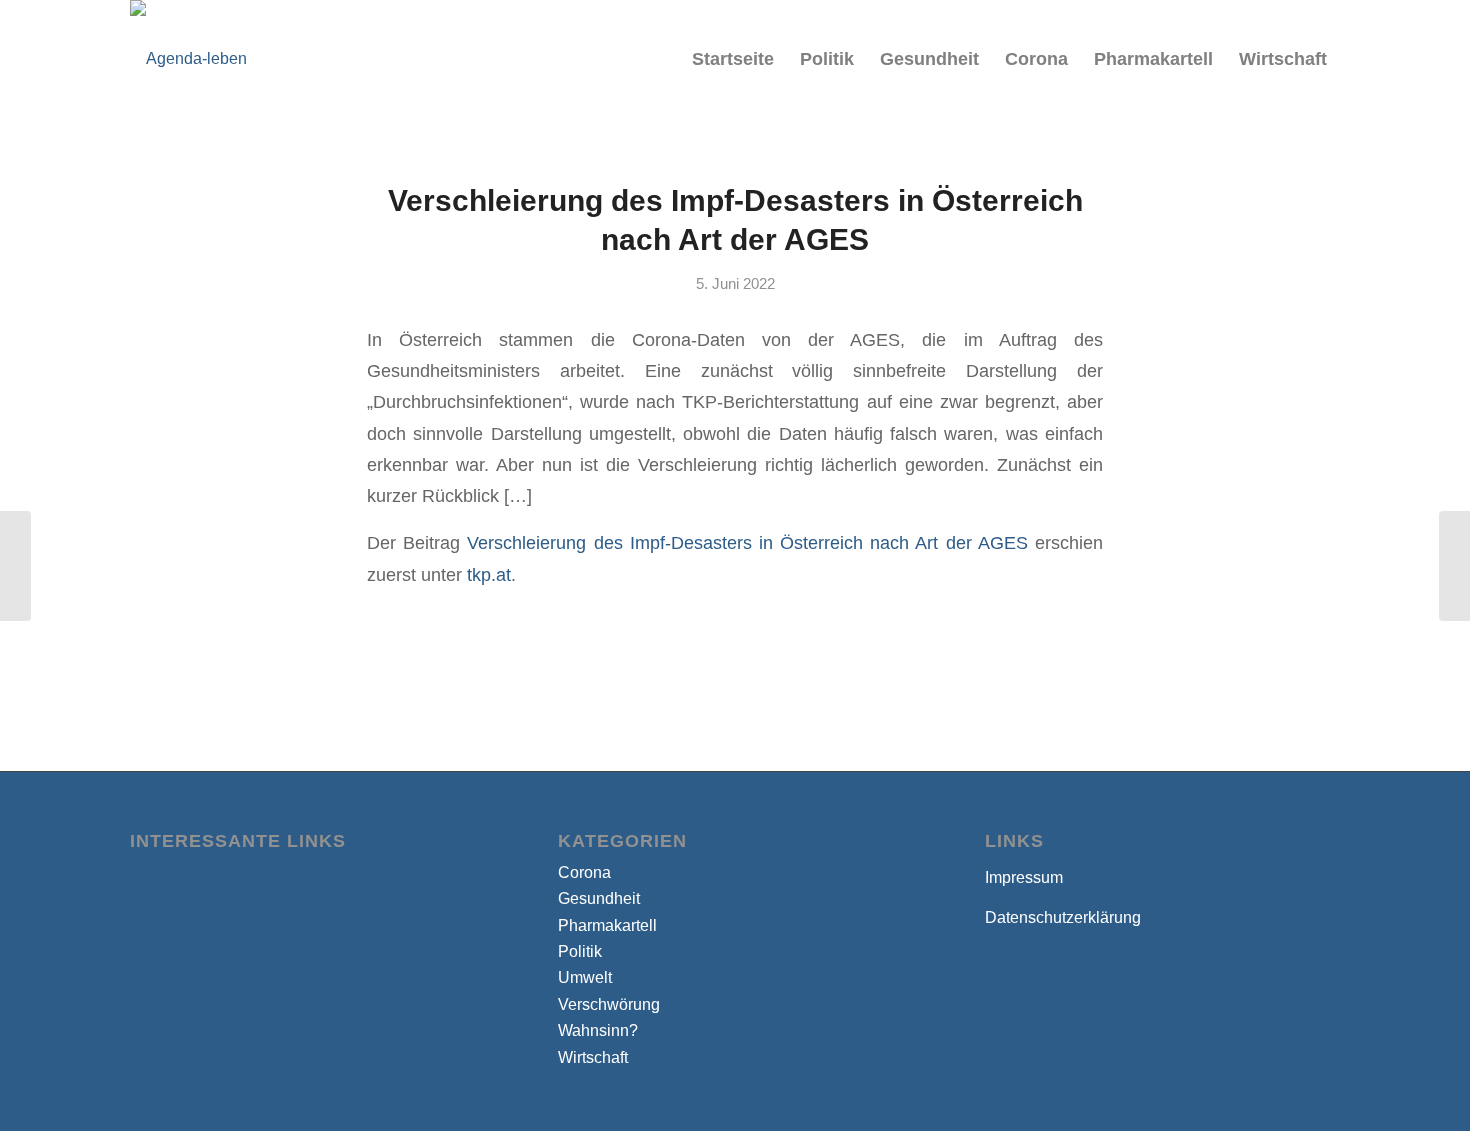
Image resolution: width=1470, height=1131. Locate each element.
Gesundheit (599, 898)
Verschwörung (609, 1004)
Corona (584, 872)
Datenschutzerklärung (1063, 917)
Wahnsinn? (598, 1030)
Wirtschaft (593, 1057)
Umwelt (585, 977)
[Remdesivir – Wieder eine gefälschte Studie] (15, 566)
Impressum (1024, 877)
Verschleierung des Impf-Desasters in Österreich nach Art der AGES (747, 542)
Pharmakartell (607, 925)
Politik (580, 951)
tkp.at (489, 574)
